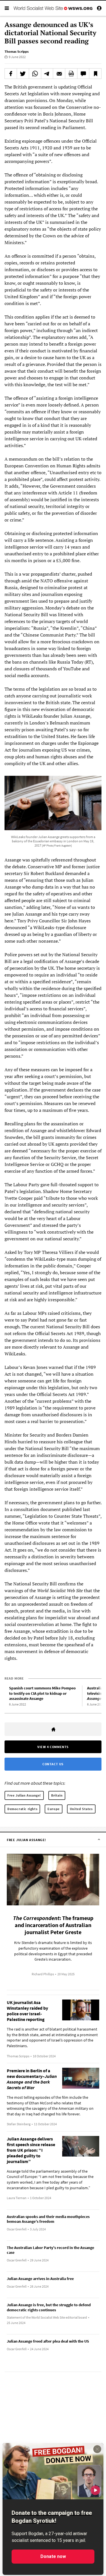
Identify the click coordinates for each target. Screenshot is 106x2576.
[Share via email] (59, 74)
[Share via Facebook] (11, 74)
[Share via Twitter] (23, 74)
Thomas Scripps (17, 51)
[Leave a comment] (83, 74)
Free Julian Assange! (24, 1795)
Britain (57, 1795)
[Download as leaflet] (71, 74)
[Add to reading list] (95, 74)
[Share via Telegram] (47, 74)
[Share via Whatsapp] (35, 74)
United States (81, 1809)
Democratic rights (22, 1809)
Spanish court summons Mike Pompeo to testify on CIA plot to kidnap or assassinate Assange (42, 1693)
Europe (54, 1809)
